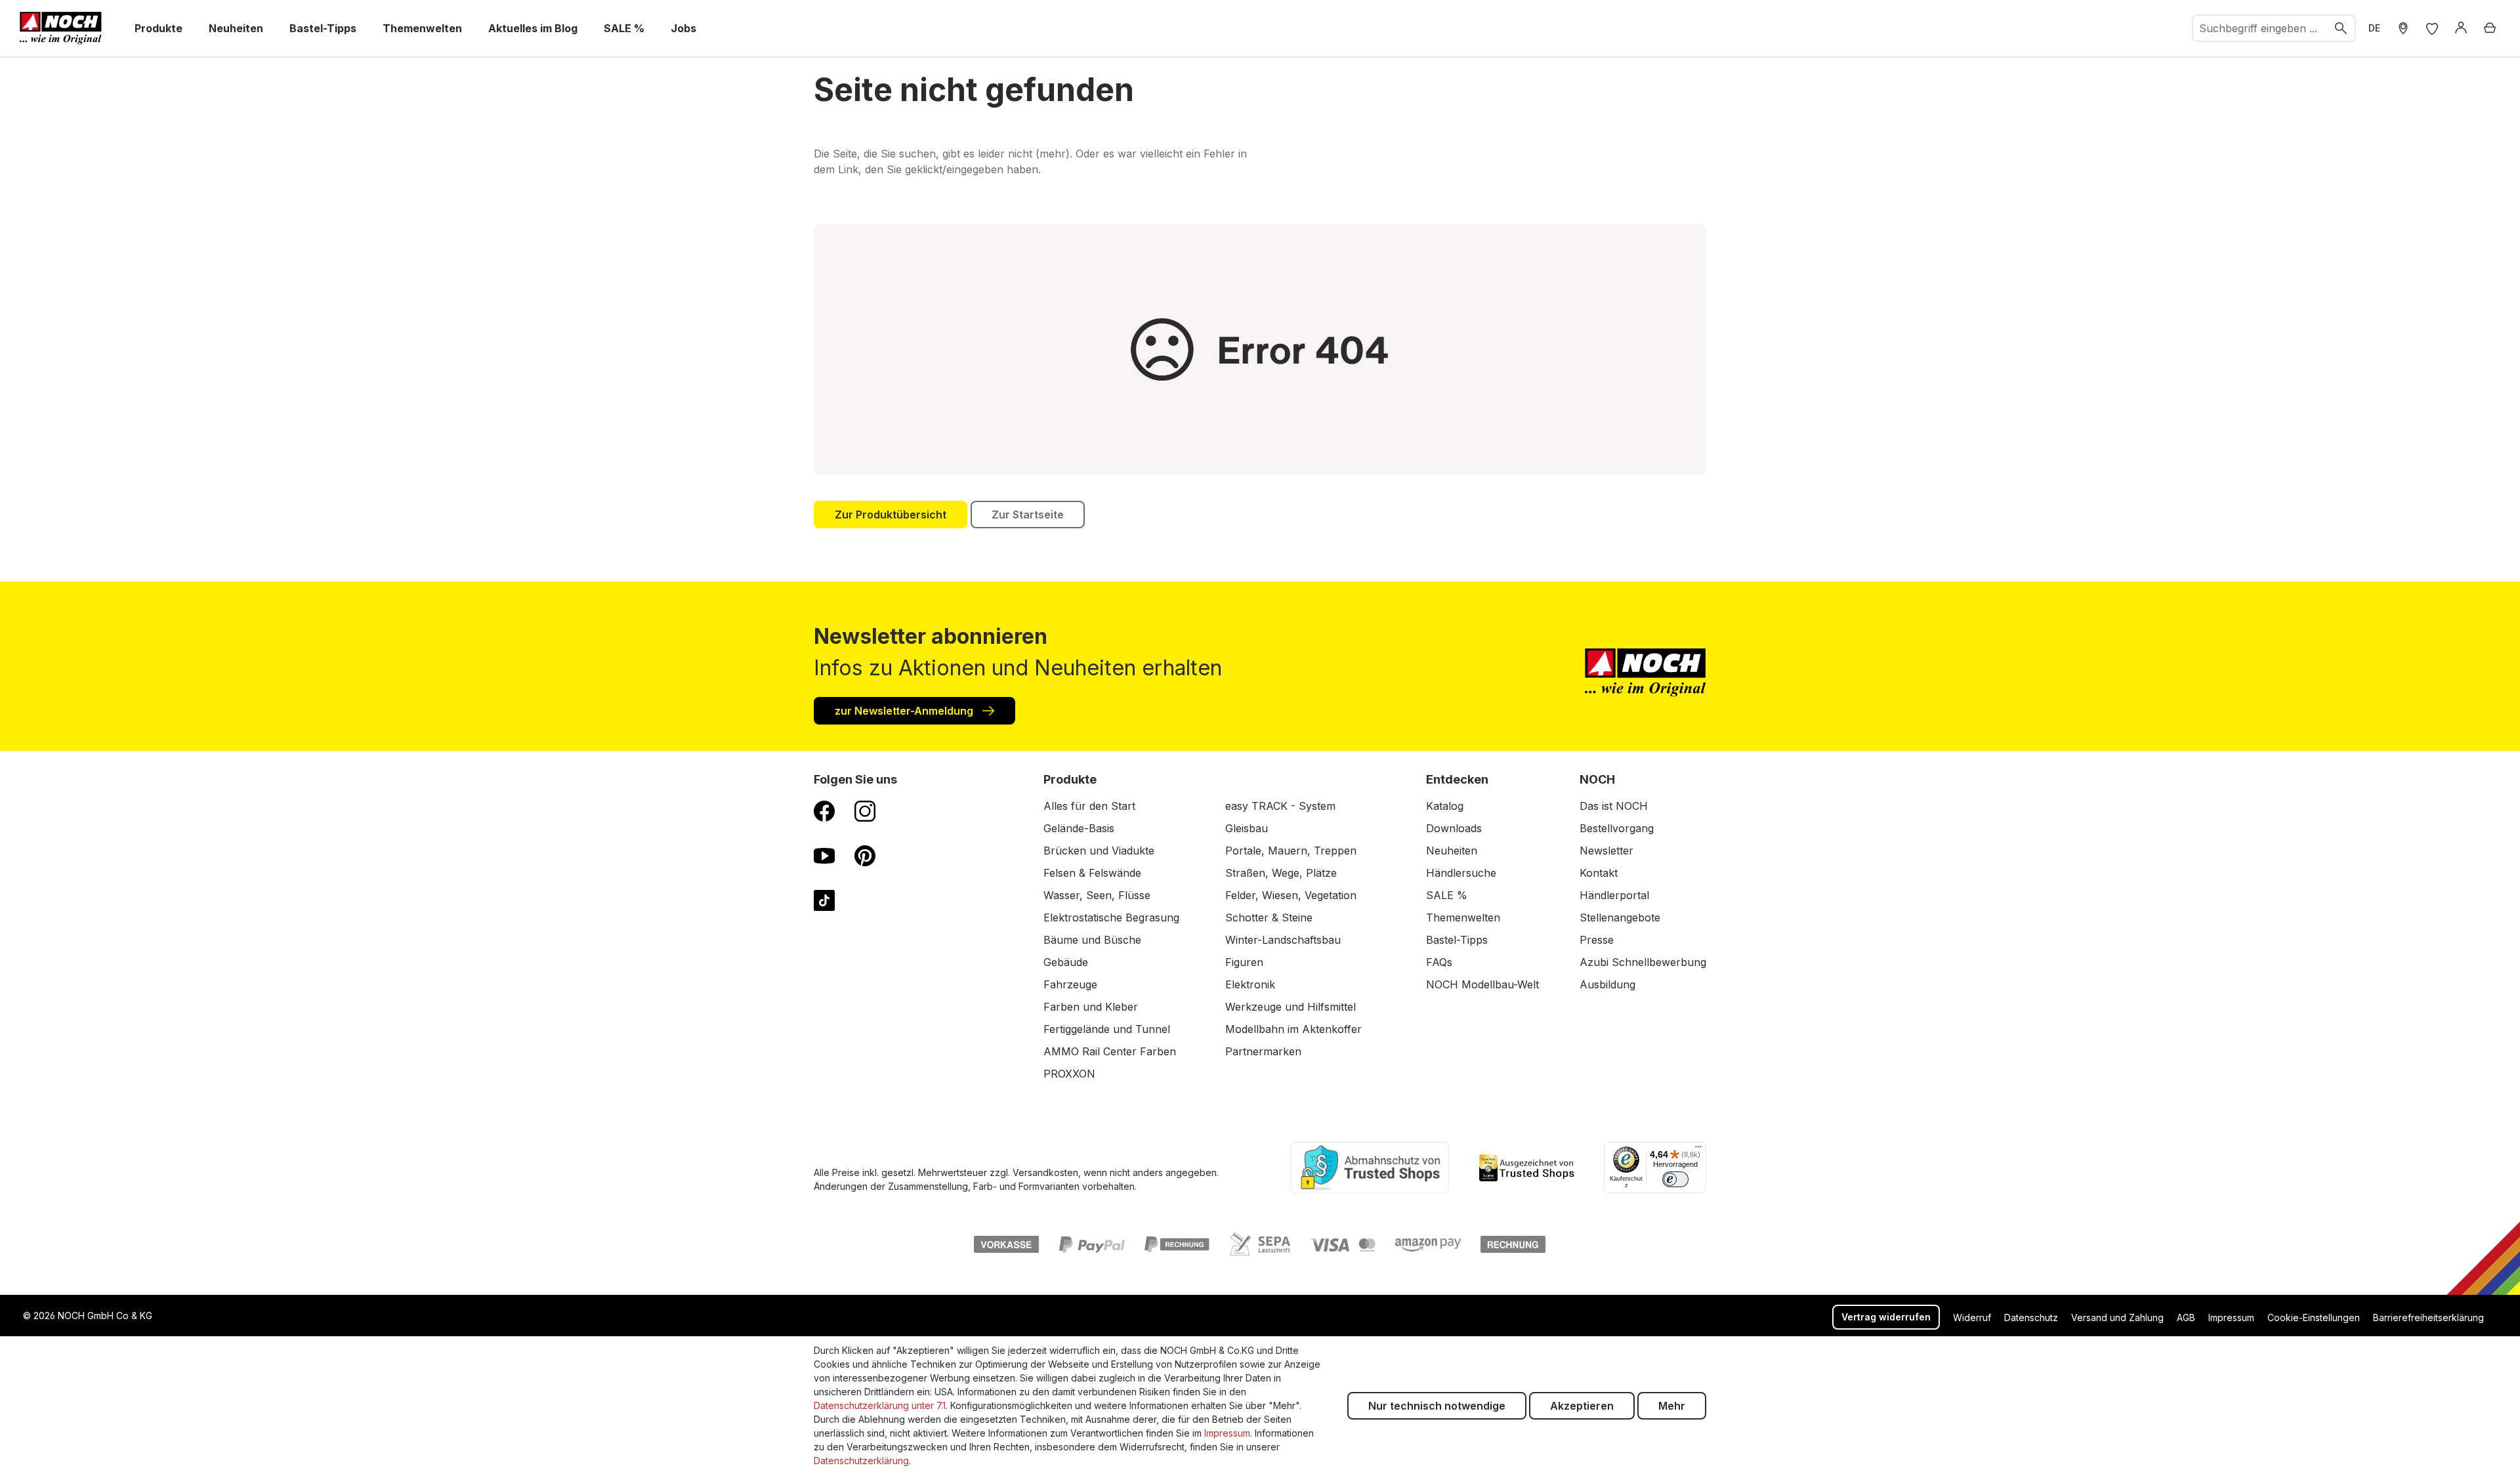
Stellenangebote (1620, 917)
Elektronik (1250, 984)
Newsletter (1606, 851)
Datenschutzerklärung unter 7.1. (881, 1405)
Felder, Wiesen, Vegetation (1291, 895)
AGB (2186, 1317)
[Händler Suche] (2403, 28)
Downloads (1454, 828)
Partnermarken (1263, 1051)
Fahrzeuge (1070, 984)
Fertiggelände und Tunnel (1107, 1029)
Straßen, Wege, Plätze (1281, 873)
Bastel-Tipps (1457, 940)
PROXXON (1069, 1074)
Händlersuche (1461, 873)
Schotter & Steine (1269, 917)
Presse (1597, 940)
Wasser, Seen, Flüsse (1097, 895)
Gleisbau (1247, 828)
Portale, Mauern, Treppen (1291, 851)
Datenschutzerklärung (861, 1461)
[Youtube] (824, 855)
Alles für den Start (1089, 806)
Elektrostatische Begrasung (1111, 917)
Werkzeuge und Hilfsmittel (1291, 1007)
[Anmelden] (2461, 28)
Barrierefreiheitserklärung (2428, 1317)
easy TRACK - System (1280, 806)
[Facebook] (824, 811)
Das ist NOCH (1614, 806)
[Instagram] (865, 811)
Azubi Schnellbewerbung (1643, 962)
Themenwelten (1463, 917)
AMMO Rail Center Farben (1110, 1051)
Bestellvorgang (1617, 828)
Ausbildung (1607, 984)
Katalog (1445, 806)
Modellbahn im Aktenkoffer (1293, 1029)
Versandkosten (1045, 1172)
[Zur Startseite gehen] (61, 28)
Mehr (1672, 1406)
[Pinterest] (865, 855)
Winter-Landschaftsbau (1283, 940)
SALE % (1447, 895)
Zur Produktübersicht (891, 515)
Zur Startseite (1028, 515)
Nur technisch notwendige (1437, 1406)
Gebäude (1066, 962)
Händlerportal (1614, 895)
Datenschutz (2031, 1317)
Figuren (1244, 962)
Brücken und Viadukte (1099, 851)
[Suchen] (2341, 28)
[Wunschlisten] (2432, 28)
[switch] (1675, 1179)
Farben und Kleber (1091, 1007)
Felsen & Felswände (1092, 873)
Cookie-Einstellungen (2314, 1317)
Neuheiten (1452, 851)
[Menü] (1698, 1150)
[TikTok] (824, 900)
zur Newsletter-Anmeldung (905, 711)
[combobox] (2260, 28)
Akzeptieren (1582, 1406)
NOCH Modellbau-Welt (1482, 984)
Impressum (2231, 1317)
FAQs (1439, 962)
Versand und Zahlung (2117, 1317)
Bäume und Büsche (1092, 940)
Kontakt (1599, 873)
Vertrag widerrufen (1886, 1317)
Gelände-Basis (1079, 828)
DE (2374, 28)
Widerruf (1972, 1317)
